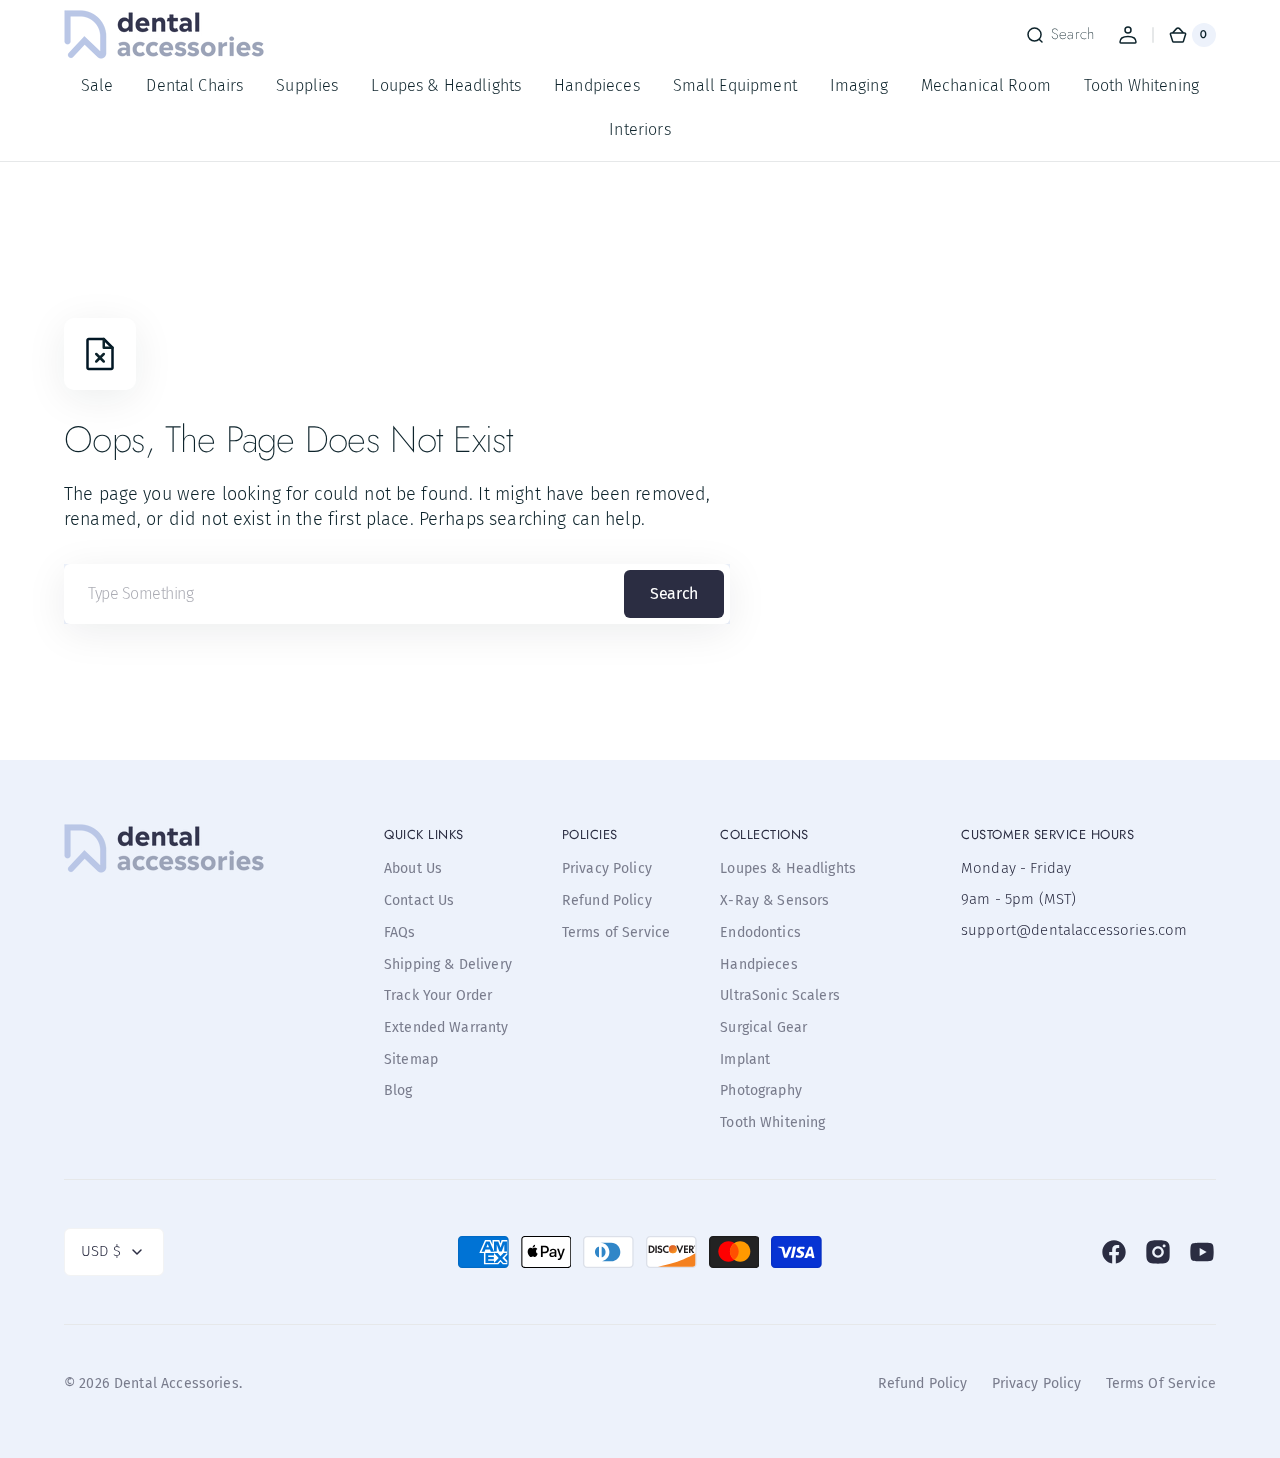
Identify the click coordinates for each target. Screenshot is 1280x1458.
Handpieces (759, 964)
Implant (745, 1059)
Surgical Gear (763, 1027)
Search (673, 593)
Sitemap (411, 1059)
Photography (761, 1090)
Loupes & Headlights (788, 868)
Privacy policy (1037, 1383)
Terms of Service (616, 932)
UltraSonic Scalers (780, 995)
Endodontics (760, 932)
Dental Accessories (176, 1383)
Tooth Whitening (772, 1122)
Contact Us (419, 900)
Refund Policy (607, 900)
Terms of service (1161, 1383)
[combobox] (397, 594)
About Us (413, 868)
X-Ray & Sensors (774, 900)
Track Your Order (438, 995)
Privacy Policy (607, 868)
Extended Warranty (446, 1027)
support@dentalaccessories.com (1061, 930)
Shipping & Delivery (448, 964)
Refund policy (923, 1383)
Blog (398, 1090)
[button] (1059, 35)
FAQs (400, 932)
